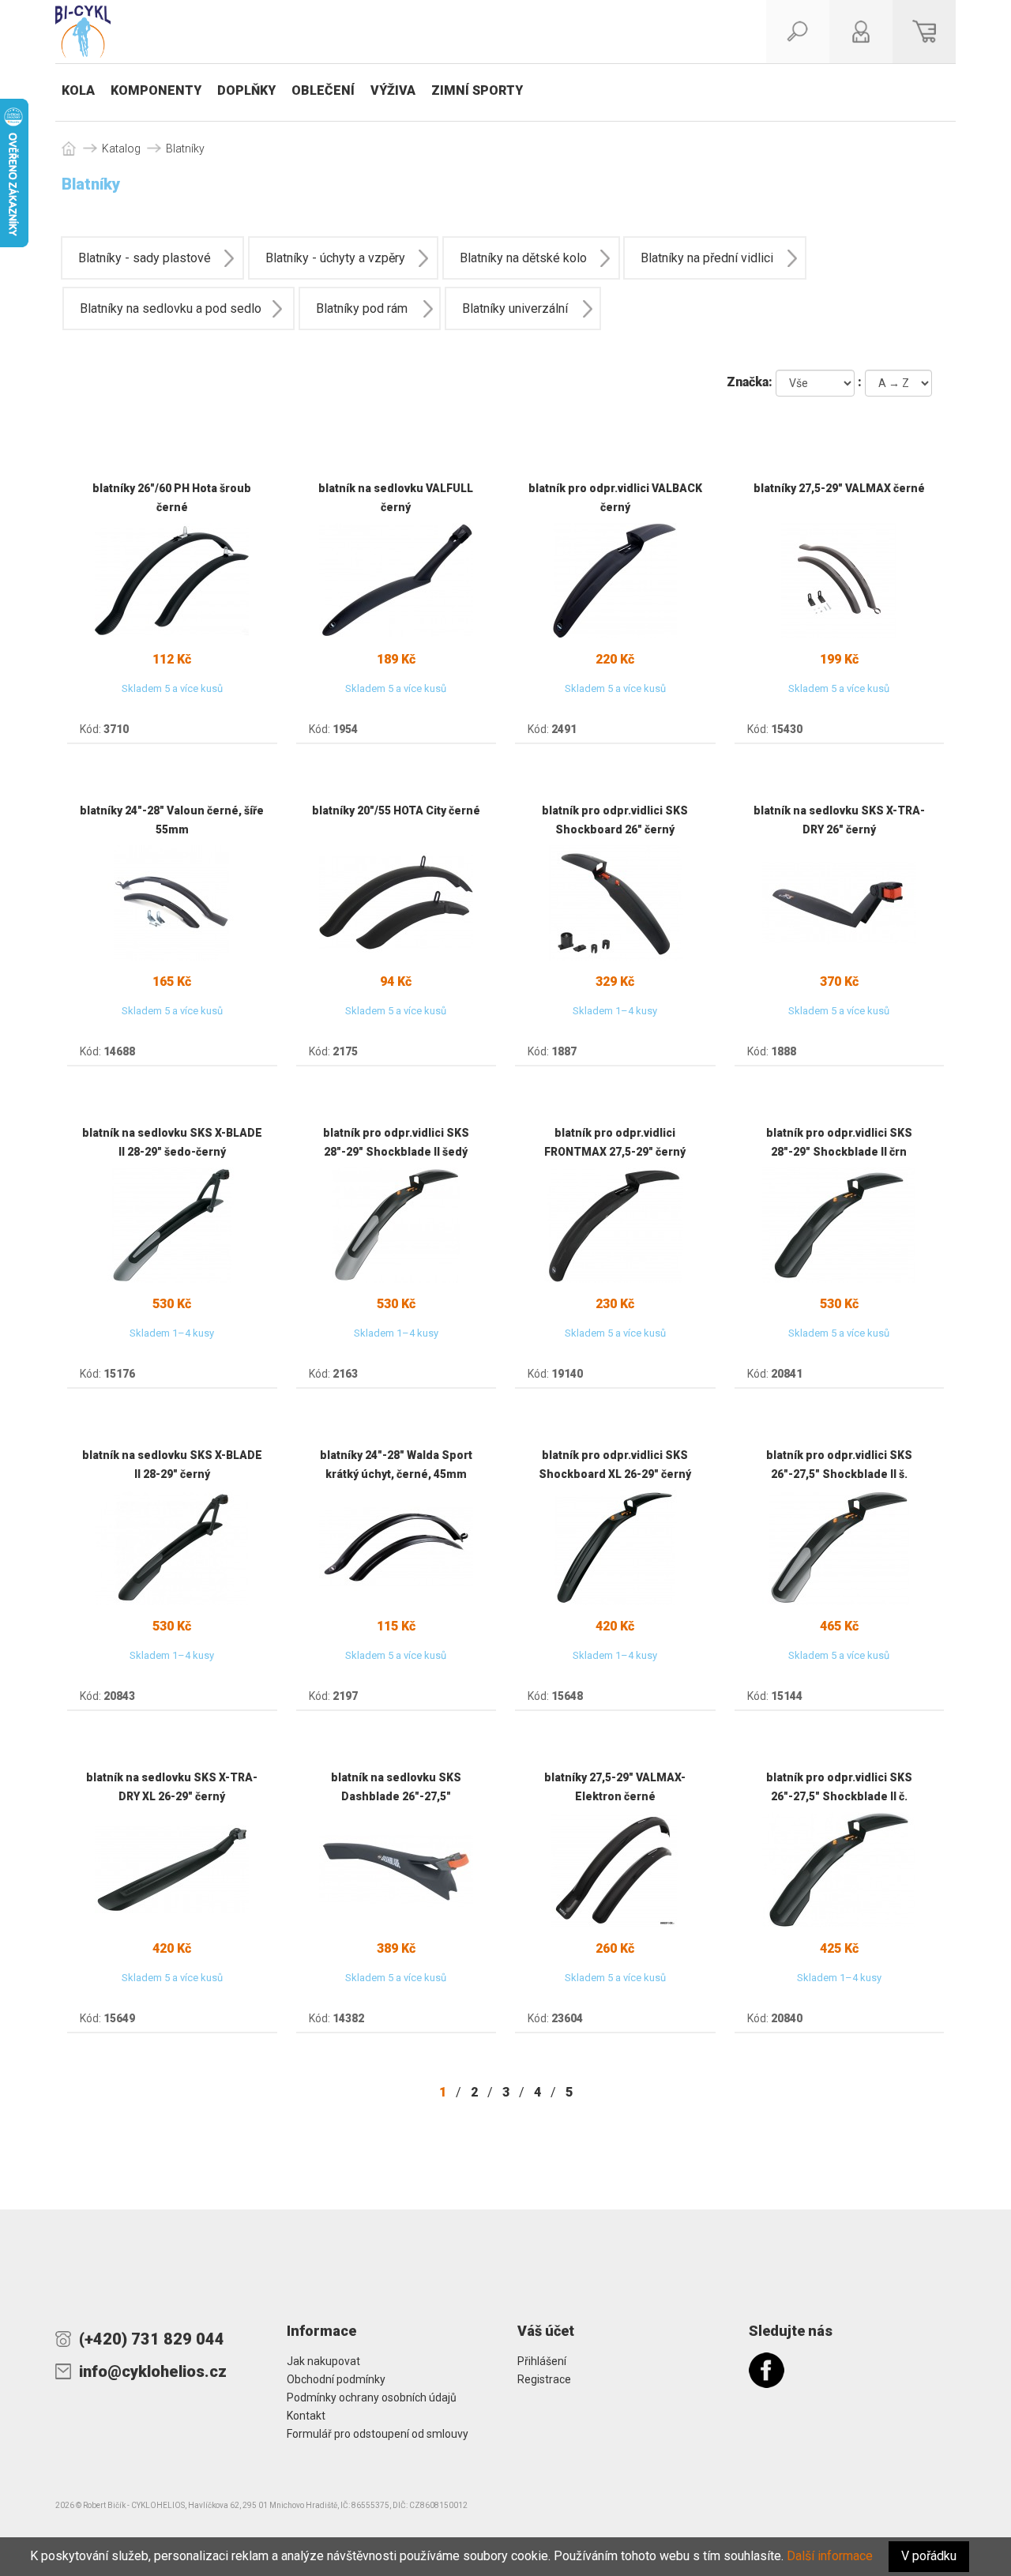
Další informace (830, 2556)
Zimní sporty (477, 90)
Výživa (393, 90)
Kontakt (306, 2416)
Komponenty (156, 90)
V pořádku (929, 2556)
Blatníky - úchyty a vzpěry (335, 258)
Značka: (750, 382)
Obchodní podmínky (336, 2379)
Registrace (544, 2379)
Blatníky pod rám (362, 308)
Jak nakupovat (323, 2361)
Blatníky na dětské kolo (523, 258)
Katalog (121, 149)
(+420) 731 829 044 (152, 2339)
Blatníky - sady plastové (145, 258)
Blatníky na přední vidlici (707, 258)
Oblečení (323, 90)
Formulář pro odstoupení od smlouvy (378, 2434)
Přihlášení (542, 2361)
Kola (78, 90)
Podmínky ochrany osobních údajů (372, 2397)
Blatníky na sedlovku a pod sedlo (171, 308)
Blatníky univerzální (515, 308)
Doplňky (246, 90)
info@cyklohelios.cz (153, 2371)
